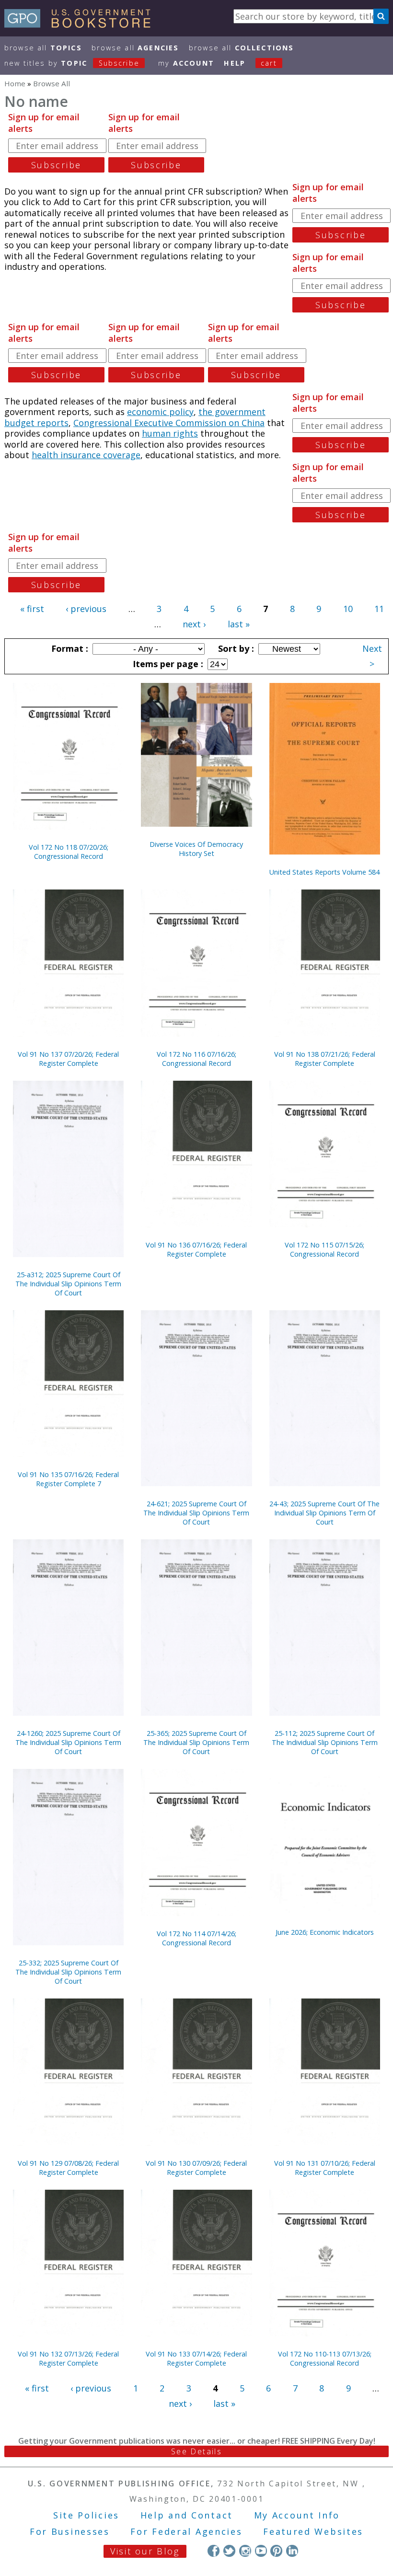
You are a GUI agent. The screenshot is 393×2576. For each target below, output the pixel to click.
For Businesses (70, 2531)
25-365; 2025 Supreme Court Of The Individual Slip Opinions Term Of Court (196, 1742)
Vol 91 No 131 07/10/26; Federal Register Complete (325, 2168)
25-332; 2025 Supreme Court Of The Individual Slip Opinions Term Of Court (68, 1972)
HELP (235, 63)
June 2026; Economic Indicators (325, 1932)
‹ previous (86, 609)
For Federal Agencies (186, 2531)
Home (15, 83)
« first (32, 609)
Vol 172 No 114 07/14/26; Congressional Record (196, 1938)
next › (194, 624)
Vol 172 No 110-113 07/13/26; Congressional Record (325, 2358)
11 (379, 609)
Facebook (214, 2551)
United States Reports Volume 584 (324, 872)
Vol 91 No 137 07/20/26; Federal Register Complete (68, 1059)
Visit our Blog (145, 2551)
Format (69, 648)
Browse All (43, 48)
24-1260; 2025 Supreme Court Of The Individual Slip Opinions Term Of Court (68, 1742)
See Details (196, 2451)
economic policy (160, 412)
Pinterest (276, 2551)
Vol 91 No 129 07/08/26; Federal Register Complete (68, 2168)
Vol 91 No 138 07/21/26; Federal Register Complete (325, 1059)
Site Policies (86, 2515)
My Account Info (297, 2515)
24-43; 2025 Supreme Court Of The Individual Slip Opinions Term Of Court (324, 1513)
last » (239, 624)
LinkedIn (292, 2551)
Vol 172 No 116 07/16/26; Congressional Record (196, 1059)
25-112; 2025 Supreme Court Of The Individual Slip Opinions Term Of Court (325, 1742)
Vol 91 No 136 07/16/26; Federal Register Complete (196, 1249)
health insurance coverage (86, 455)
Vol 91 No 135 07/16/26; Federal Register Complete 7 (68, 1479)
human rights (170, 433)
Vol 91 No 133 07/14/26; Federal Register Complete (196, 2358)
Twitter (229, 2551)
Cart (269, 63)
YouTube (261, 2551)
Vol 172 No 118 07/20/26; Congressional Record (69, 852)
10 (348, 609)
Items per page (167, 664)
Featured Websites (313, 2531)
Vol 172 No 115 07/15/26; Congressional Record (324, 1249)
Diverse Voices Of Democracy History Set (196, 849)
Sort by (235, 648)
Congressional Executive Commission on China (169, 423)
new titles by (72, 63)
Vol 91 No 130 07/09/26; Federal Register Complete (196, 2168)
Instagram (245, 2551)
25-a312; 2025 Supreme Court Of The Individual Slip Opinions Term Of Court (68, 1284)
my (186, 63)
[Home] (82, 24)
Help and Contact (187, 2515)
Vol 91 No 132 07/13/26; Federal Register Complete (68, 2358)
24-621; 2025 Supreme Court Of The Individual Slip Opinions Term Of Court (196, 1513)
